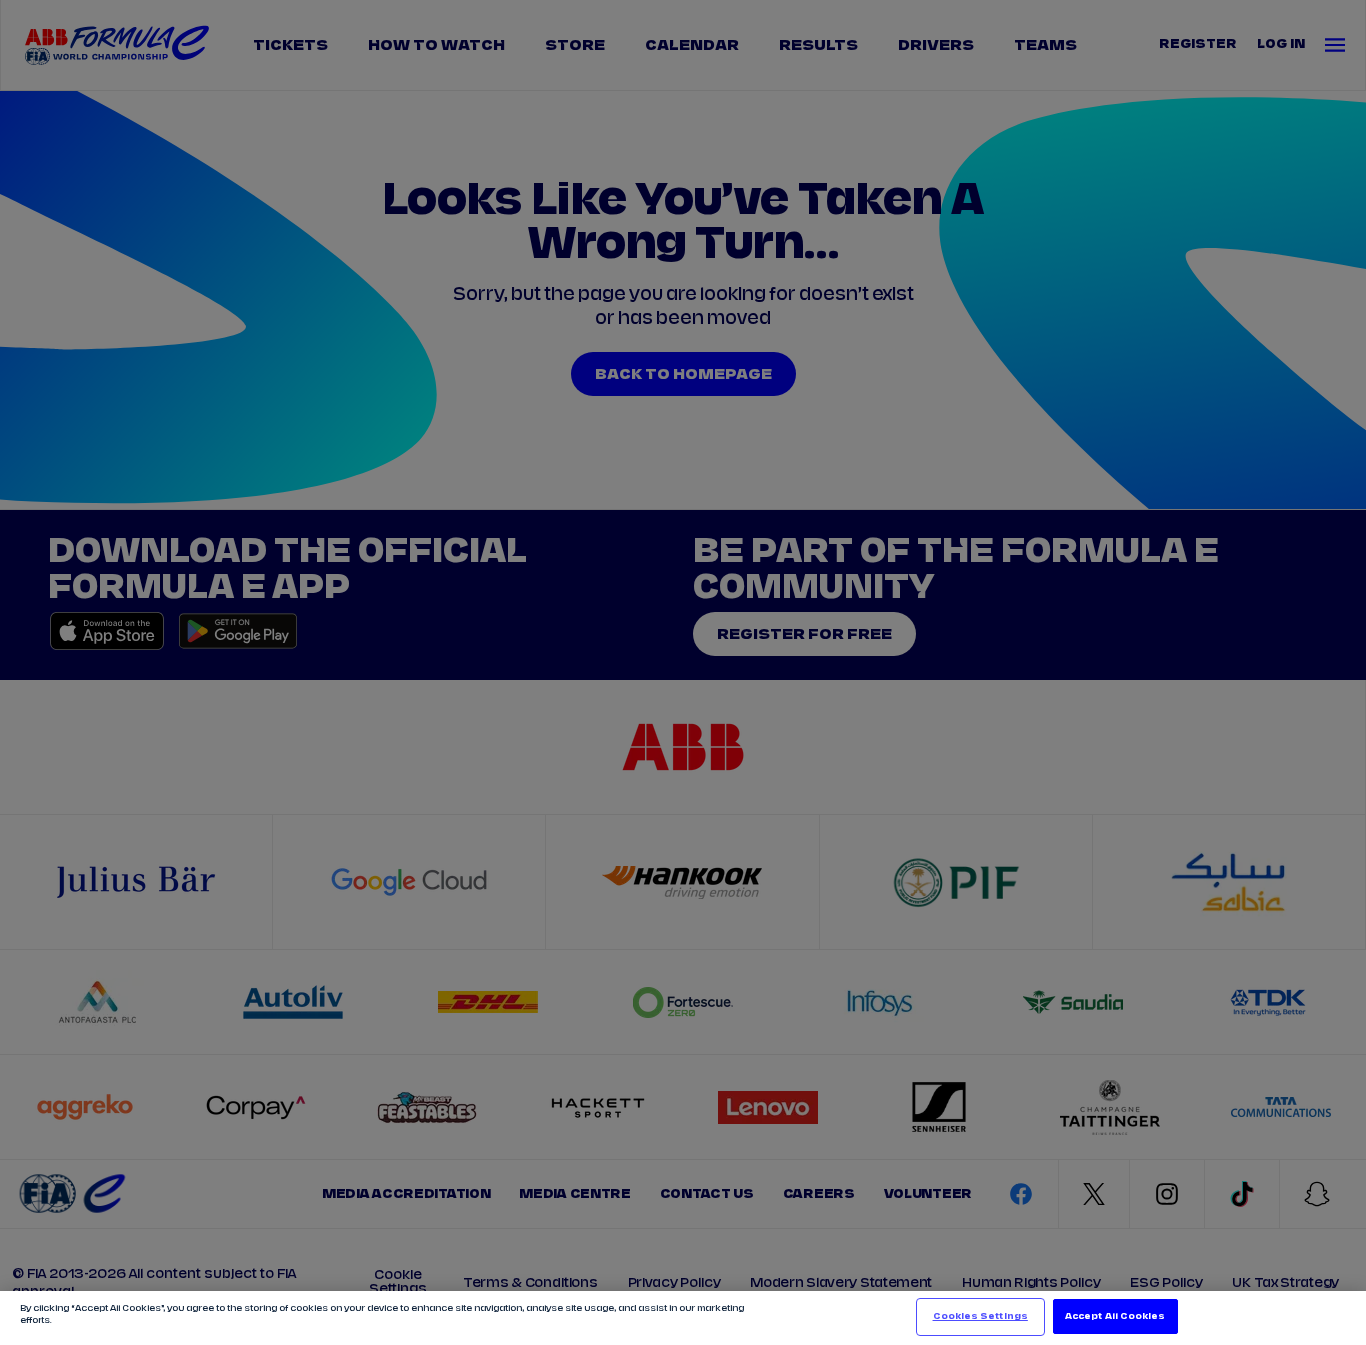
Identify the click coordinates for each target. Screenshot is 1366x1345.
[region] (683, 1318)
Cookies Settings (980, 1316)
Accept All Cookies (1115, 1316)
